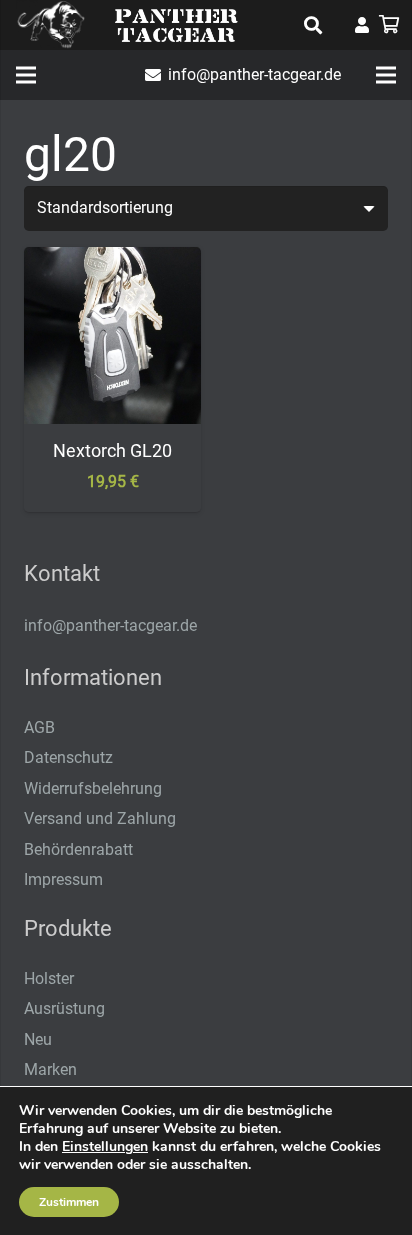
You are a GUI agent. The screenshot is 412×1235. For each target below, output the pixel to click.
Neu (38, 1039)
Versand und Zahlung (100, 818)
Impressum (63, 879)
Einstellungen (105, 1147)
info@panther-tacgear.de (110, 625)
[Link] (362, 24)
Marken (50, 1069)
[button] (313, 25)
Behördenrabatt (78, 849)
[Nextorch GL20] (112, 260)
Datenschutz (68, 757)
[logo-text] (176, 25)
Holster (49, 978)
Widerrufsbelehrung (93, 788)
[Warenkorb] (389, 25)
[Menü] (26, 75)
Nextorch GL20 (112, 451)
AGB (39, 727)
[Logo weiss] (51, 25)
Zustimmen (69, 1202)
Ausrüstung (64, 1008)
